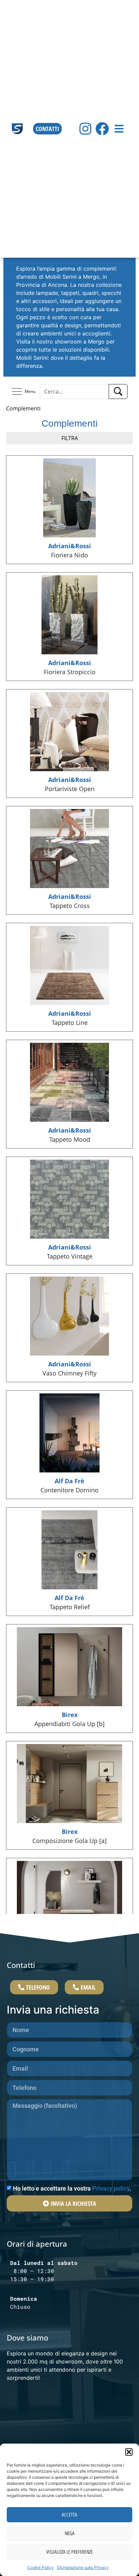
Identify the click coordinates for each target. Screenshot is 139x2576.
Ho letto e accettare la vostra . (72, 2188)
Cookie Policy (40, 2567)
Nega (70, 2533)
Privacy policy (111, 2188)
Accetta (69, 2515)
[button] (129, 2452)
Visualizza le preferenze (69, 2552)
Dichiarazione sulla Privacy (83, 2567)
